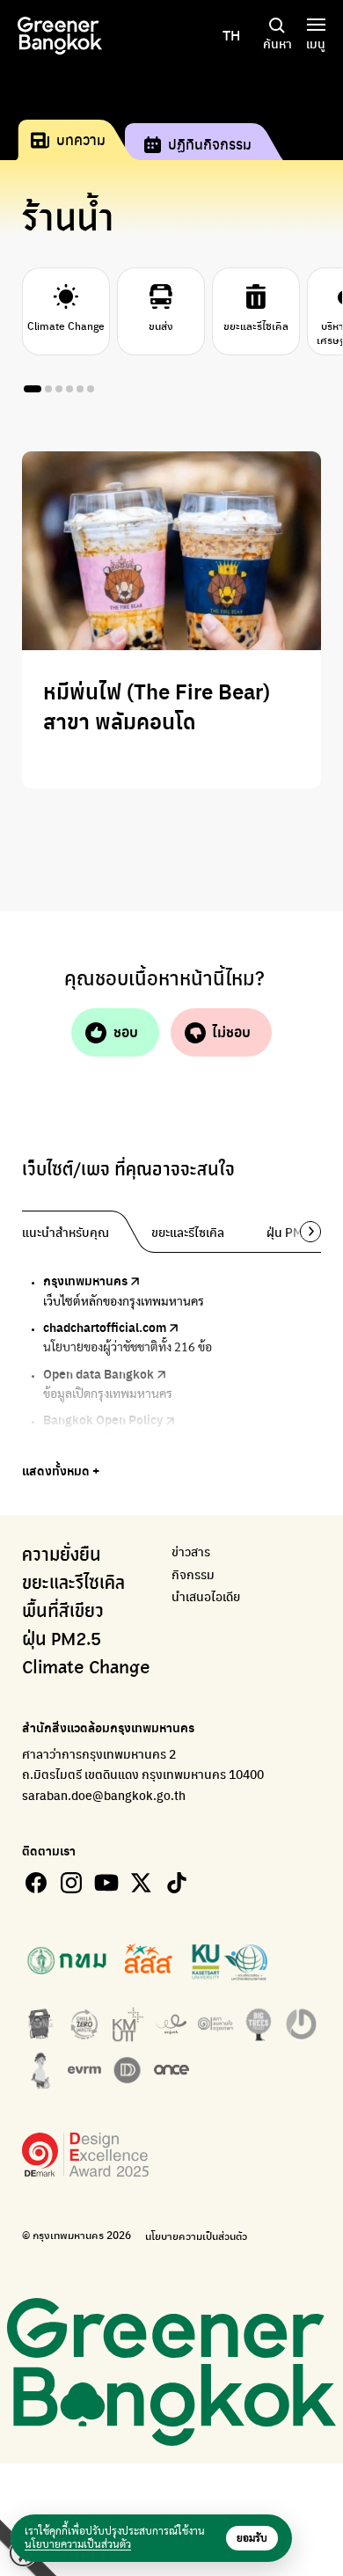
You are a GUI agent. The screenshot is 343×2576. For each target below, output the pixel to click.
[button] (304, 1232)
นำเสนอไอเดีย (206, 1596)
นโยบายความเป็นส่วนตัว (196, 2236)
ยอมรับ (252, 2538)
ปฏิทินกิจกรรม (210, 144)
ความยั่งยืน (62, 1555)
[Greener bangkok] (60, 36)
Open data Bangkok (99, 1373)
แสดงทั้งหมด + (61, 1470)
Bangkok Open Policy (103, 1419)
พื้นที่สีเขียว (63, 1612)
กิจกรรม (193, 1574)
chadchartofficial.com (105, 1327)
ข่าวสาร (191, 1551)
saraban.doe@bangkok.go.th (104, 1795)
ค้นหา (277, 43)
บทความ (81, 139)
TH (231, 35)
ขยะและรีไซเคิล (73, 1584)
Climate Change (86, 1668)
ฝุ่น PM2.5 (62, 1640)
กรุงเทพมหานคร (85, 1280)
